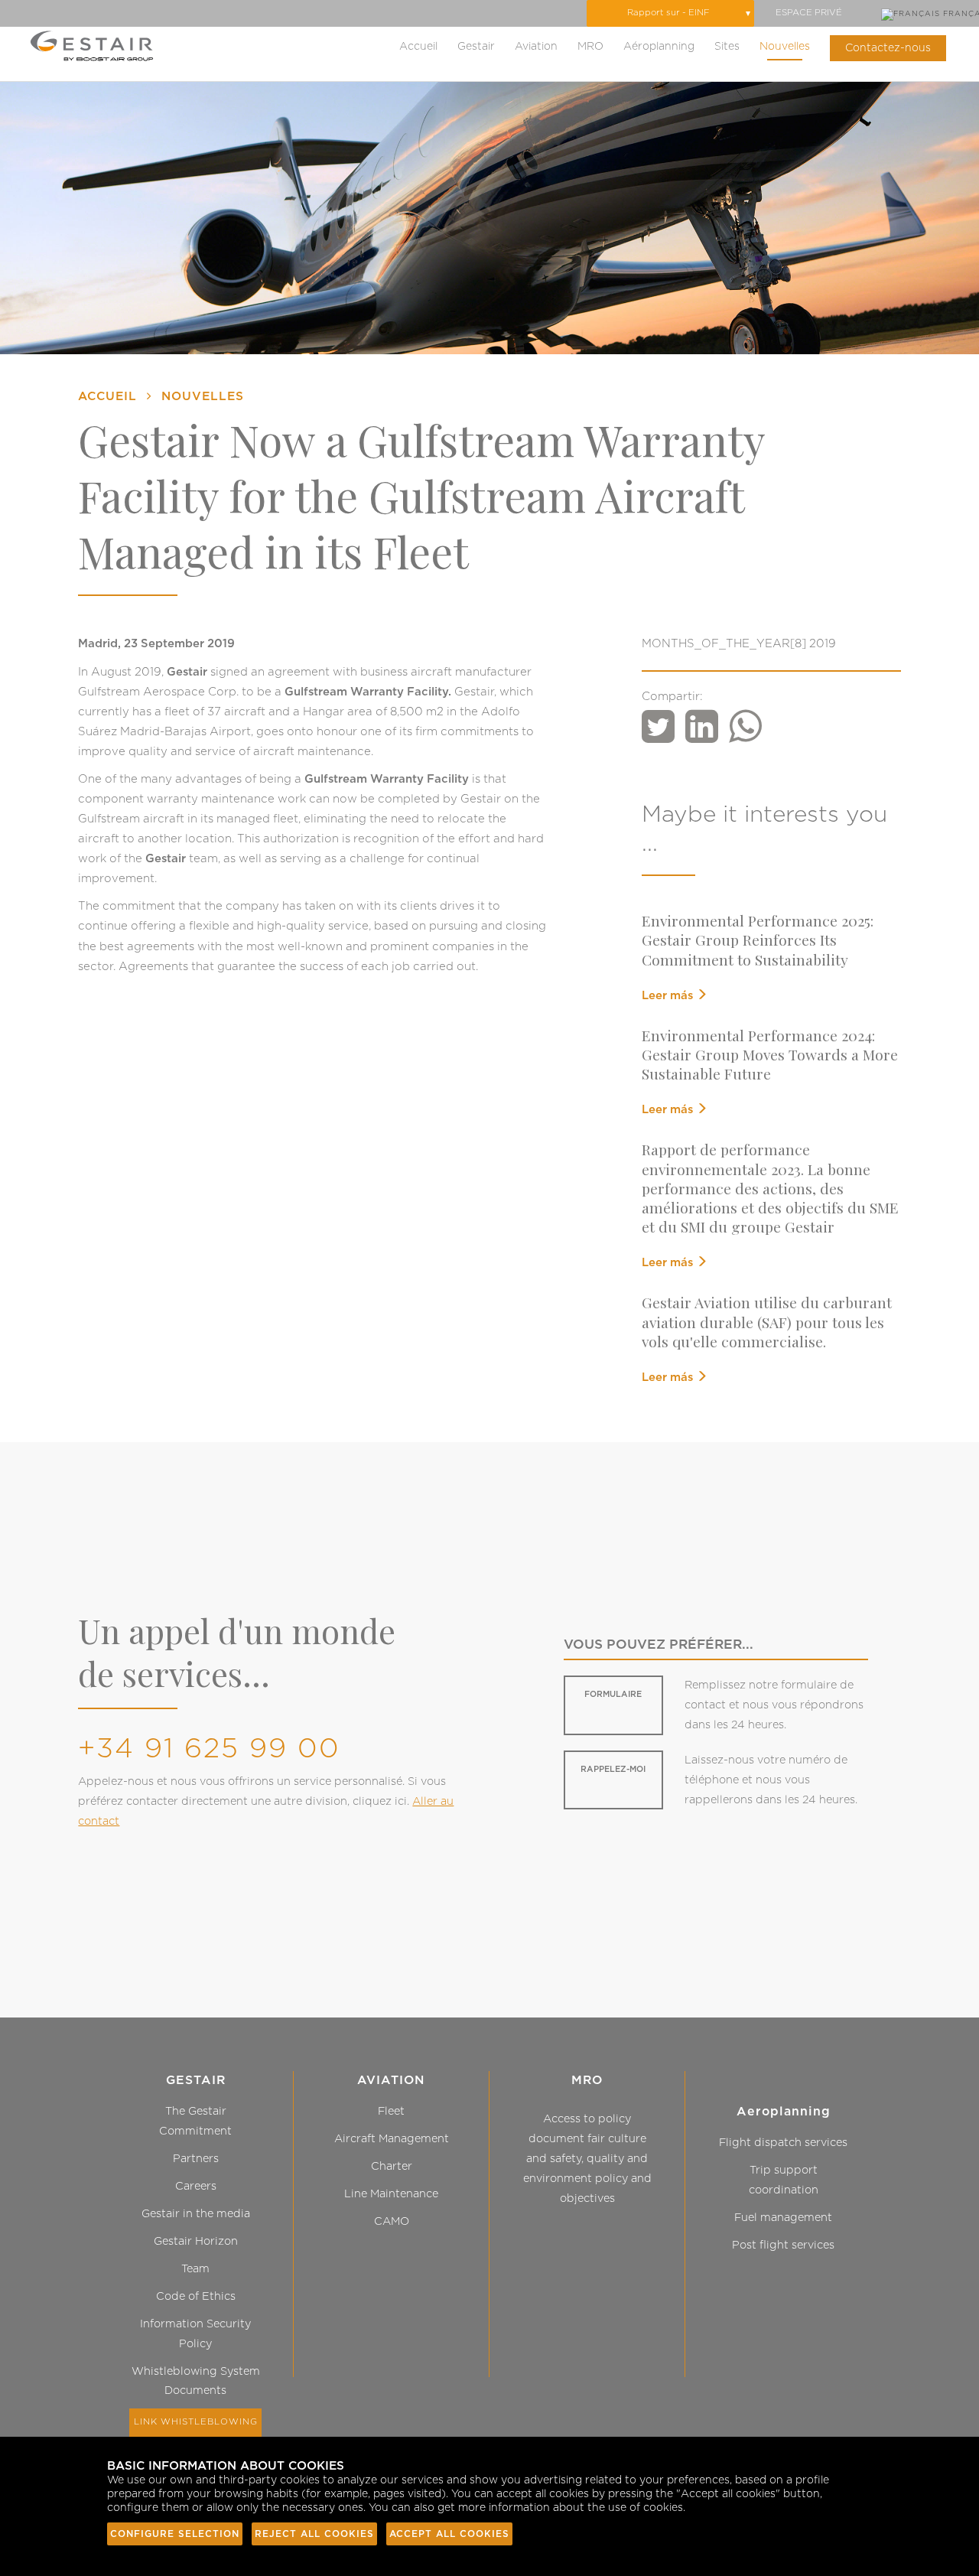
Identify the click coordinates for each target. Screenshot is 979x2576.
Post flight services (783, 2245)
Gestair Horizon (196, 2241)
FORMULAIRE (613, 1694)
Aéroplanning (659, 47)
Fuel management (783, 2218)
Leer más (669, 996)
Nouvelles (785, 47)
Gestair (476, 47)
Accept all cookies (449, 2534)
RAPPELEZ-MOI (613, 1769)
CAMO (392, 2221)
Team (195, 2269)
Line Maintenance (391, 2194)
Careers (196, 2186)
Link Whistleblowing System (196, 2432)
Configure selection (175, 2534)
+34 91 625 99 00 (209, 1749)
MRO (590, 47)
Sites (727, 47)
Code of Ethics (196, 2296)
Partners (196, 2159)
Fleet (391, 2111)
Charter (392, 2166)
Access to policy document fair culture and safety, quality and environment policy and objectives (587, 2159)
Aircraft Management (392, 2139)
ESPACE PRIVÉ (809, 13)
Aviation (536, 47)
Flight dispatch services (783, 2143)
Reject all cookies (314, 2534)
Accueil (418, 47)
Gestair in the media (196, 2214)
